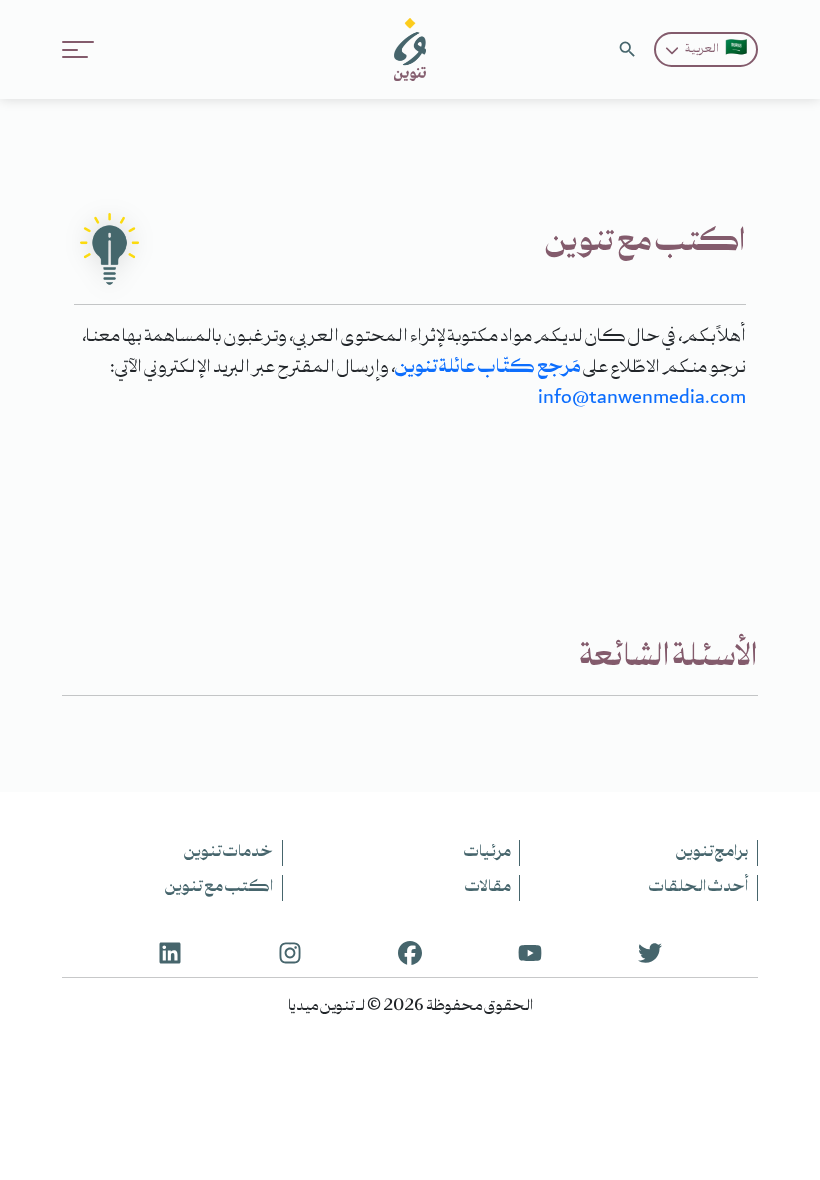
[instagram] (290, 952)
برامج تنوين (712, 853)
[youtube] (530, 952)
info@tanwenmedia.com (642, 398)
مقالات (488, 888)
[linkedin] (170, 952)
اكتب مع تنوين (219, 888)
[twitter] (650, 952)
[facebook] (410, 952)
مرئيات (487, 853)
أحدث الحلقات (698, 888)
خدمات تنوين (228, 853)
